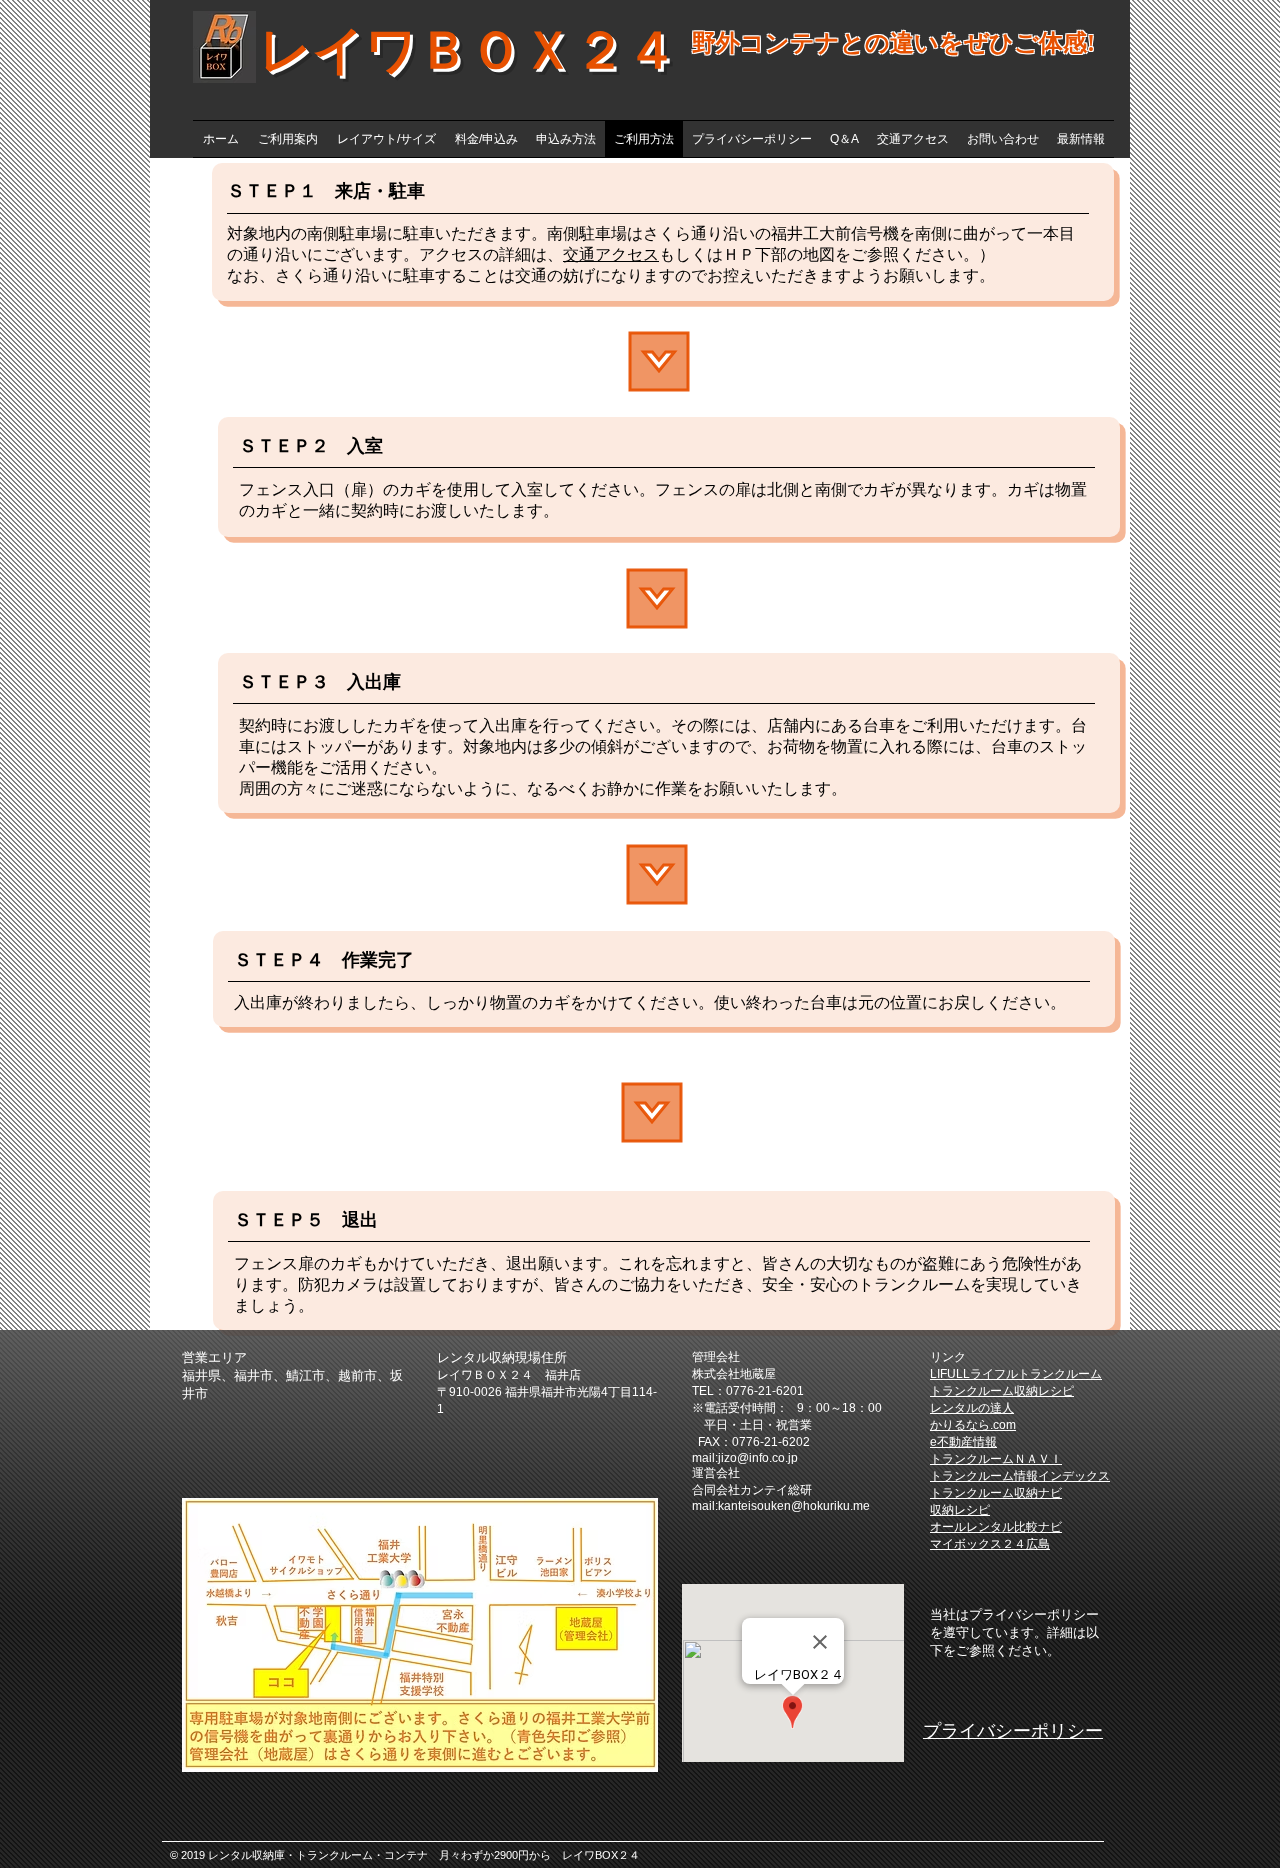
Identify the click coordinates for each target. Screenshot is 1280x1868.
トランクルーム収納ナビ (996, 1493)
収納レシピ (960, 1510)
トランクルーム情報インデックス (1020, 1476)
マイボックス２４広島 (990, 1544)
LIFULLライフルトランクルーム (1016, 1374)
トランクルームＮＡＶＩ (996, 1459)
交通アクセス (611, 254)
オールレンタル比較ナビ (996, 1527)
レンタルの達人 (972, 1408)
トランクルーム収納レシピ (1002, 1391)
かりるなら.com (973, 1425)
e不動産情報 (963, 1442)
